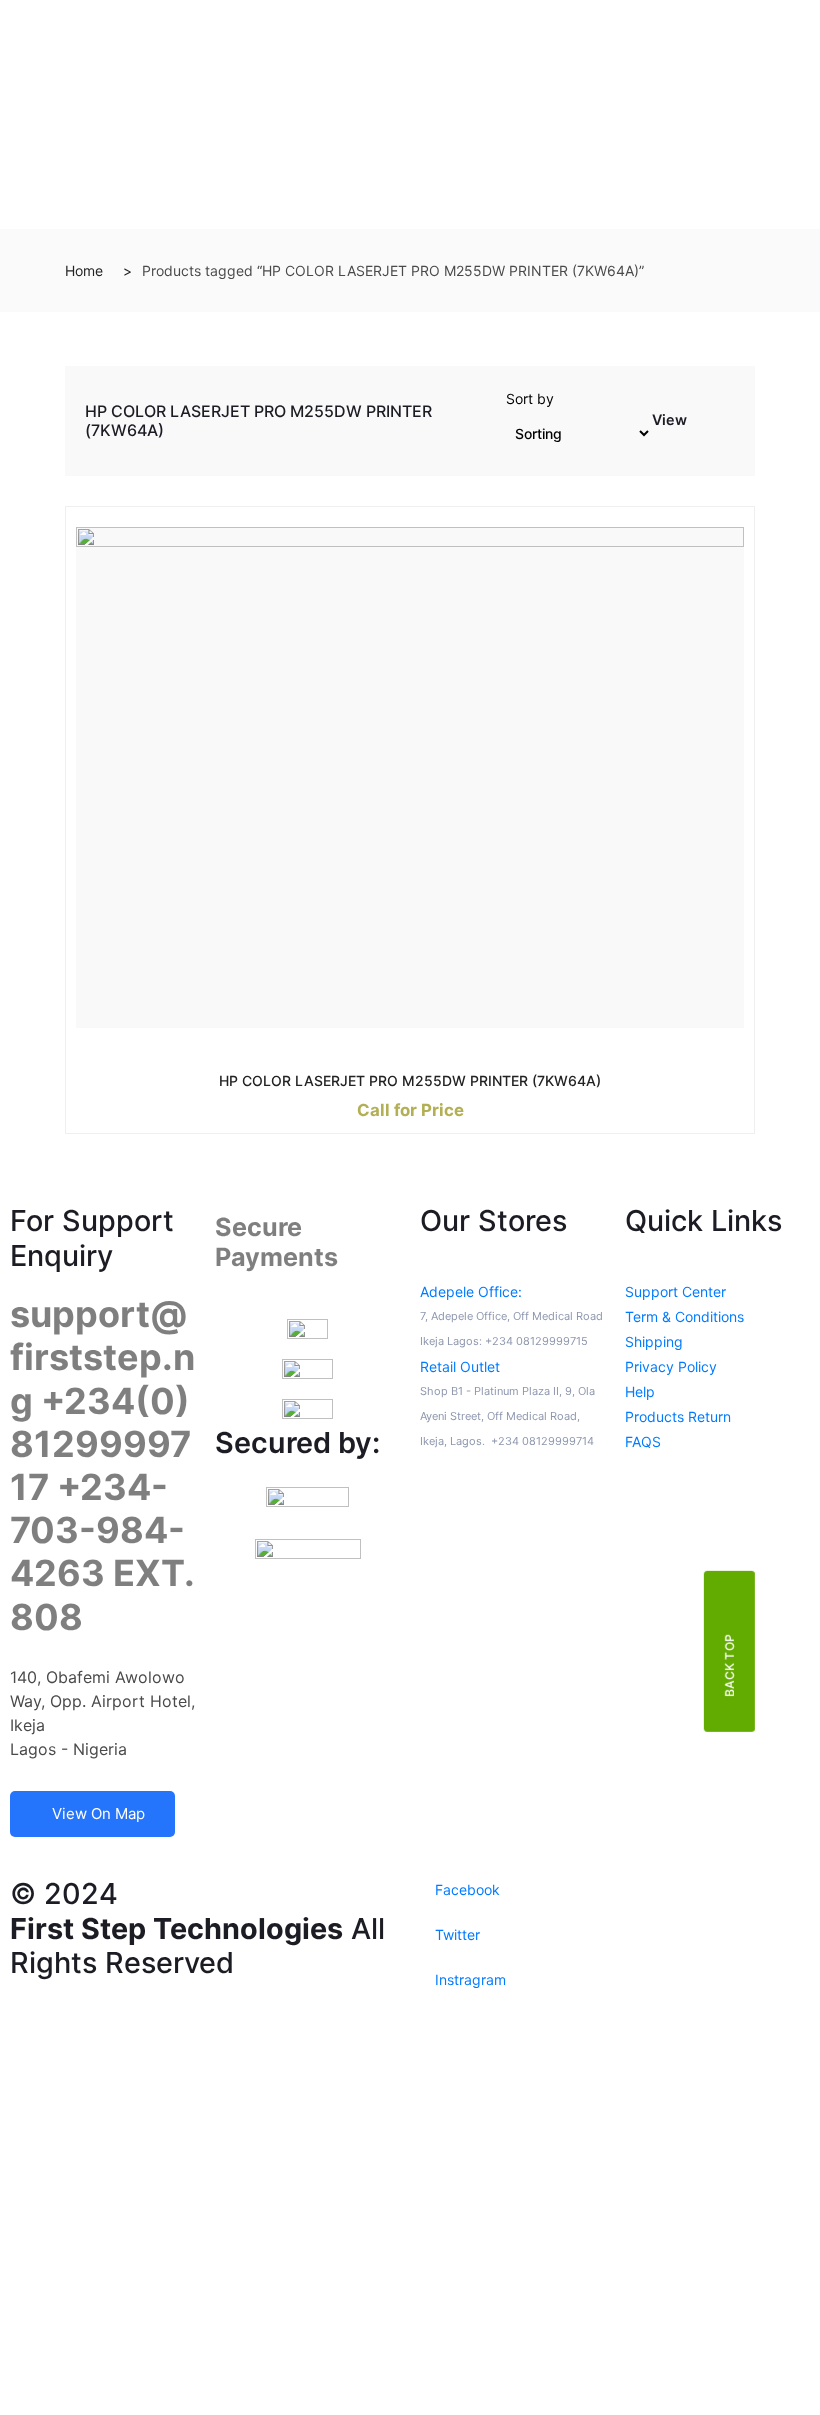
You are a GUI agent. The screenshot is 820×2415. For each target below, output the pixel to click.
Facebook (465, 1889)
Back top (729, 1665)
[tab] (704, 424)
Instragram (468, 1979)
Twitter (455, 1934)
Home (84, 270)
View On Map (98, 1813)
